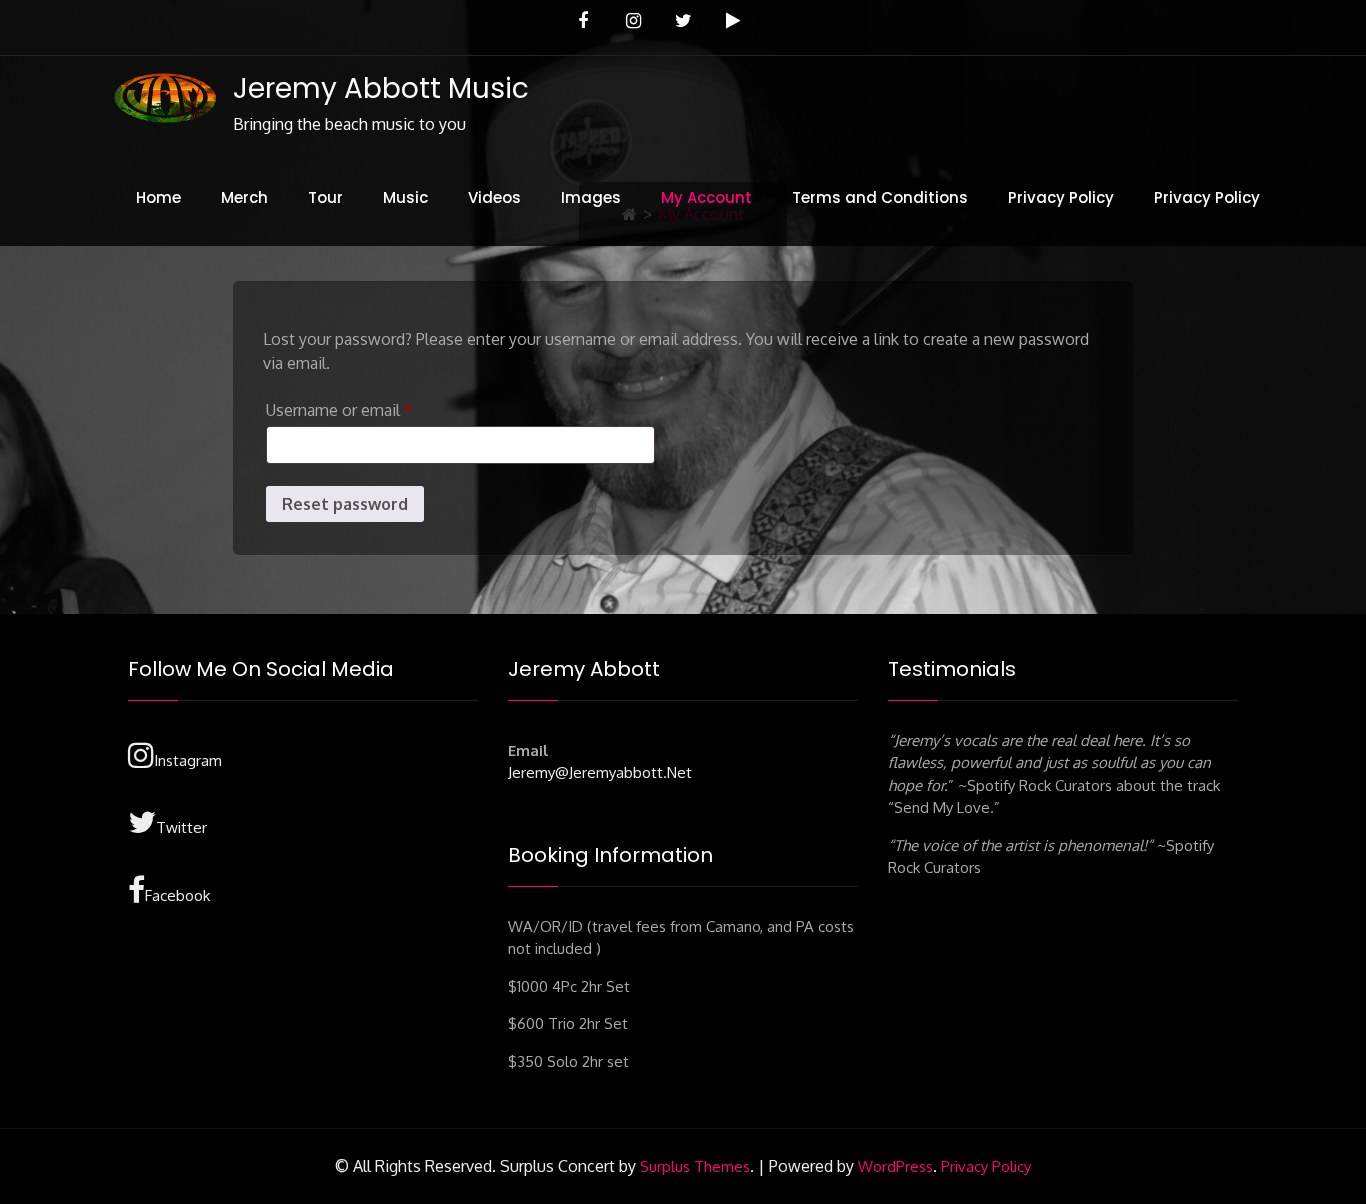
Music (405, 197)
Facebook (177, 895)
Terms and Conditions (880, 197)
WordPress (895, 1166)
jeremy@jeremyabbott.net (600, 772)
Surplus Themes (695, 1166)
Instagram (188, 760)
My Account (706, 197)
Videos (494, 197)
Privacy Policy (1061, 197)
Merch (244, 197)
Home (158, 197)
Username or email (371, 409)
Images (591, 197)
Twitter (181, 827)
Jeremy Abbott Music (381, 88)
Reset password (345, 504)
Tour (325, 197)
